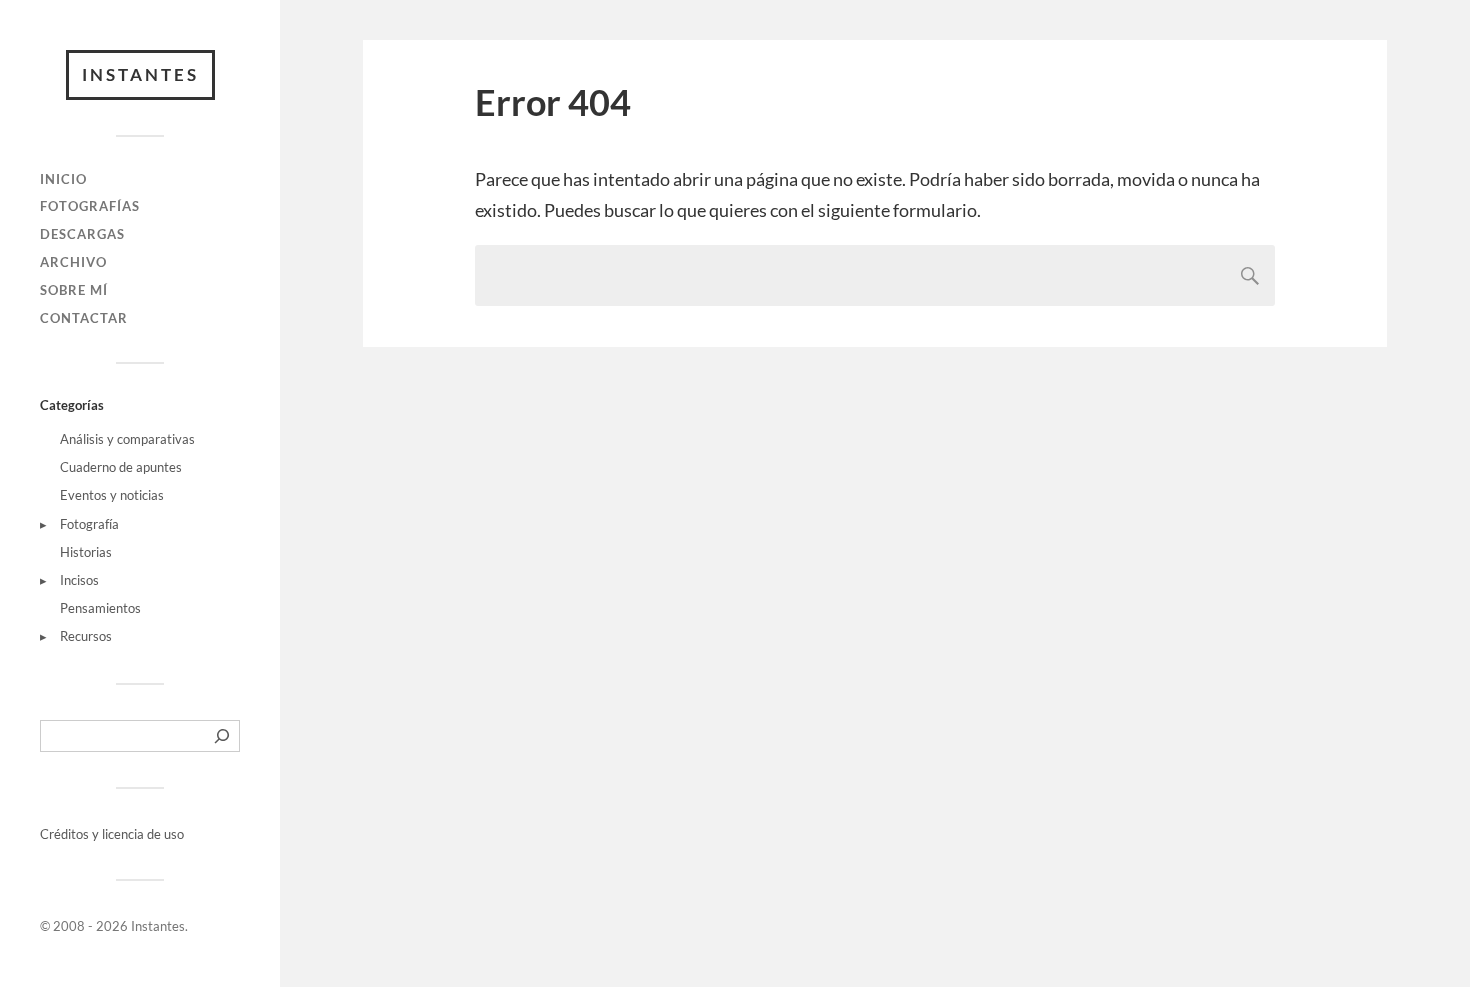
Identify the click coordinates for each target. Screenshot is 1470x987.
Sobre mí (74, 290)
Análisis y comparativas (127, 439)
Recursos (86, 636)
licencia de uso (143, 834)
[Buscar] (222, 736)
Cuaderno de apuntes (121, 467)
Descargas (82, 234)
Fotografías (90, 206)
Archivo (73, 262)
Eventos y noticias (112, 495)
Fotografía (89, 524)
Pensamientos (100, 608)
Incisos (79, 580)
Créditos (66, 834)
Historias (86, 552)
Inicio (63, 179)
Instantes (140, 74)
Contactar (84, 318)
